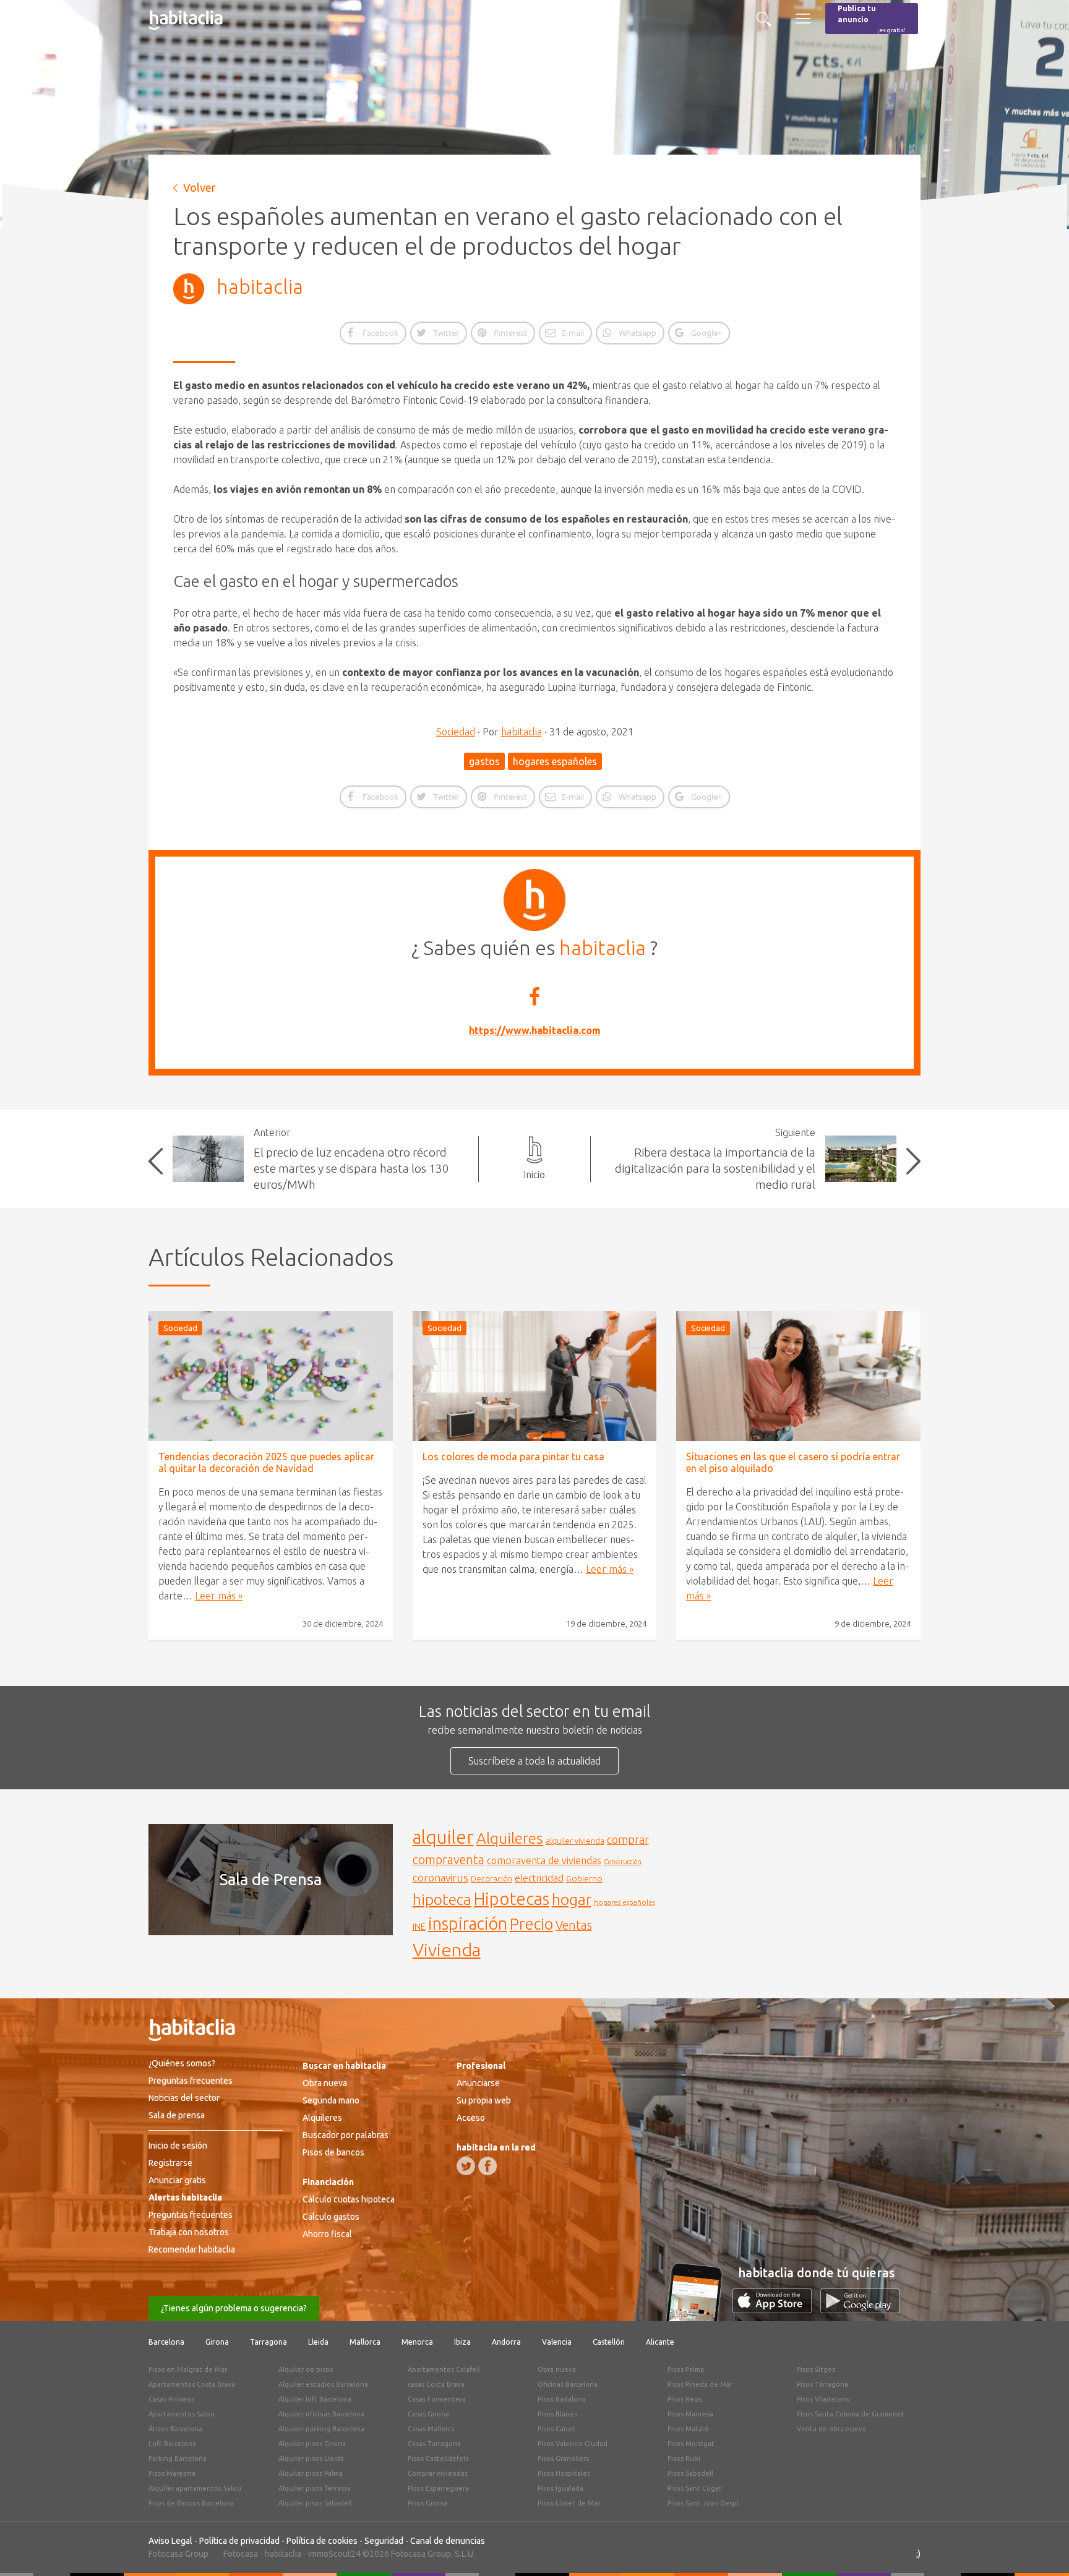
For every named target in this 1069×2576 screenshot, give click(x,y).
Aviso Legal (170, 2541)
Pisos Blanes (557, 2414)
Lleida (318, 2342)
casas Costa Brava (436, 2384)
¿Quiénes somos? (182, 2063)
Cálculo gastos (331, 2217)
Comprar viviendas (438, 2473)
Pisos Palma (686, 2369)
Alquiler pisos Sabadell (315, 2503)
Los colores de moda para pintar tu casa (513, 1457)
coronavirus (440, 1877)
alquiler (443, 1837)
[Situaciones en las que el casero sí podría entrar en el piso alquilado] (798, 1376)
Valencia (557, 2342)
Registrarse (170, 2163)
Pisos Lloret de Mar (569, 2503)
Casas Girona (428, 2414)
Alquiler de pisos (306, 2369)
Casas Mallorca (431, 2429)
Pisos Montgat (691, 2444)
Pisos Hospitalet (564, 2473)
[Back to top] (1041, 2548)
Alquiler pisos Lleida (311, 2458)
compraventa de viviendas (544, 1860)
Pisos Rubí (684, 2458)
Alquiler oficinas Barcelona (321, 2414)
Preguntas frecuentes (191, 2081)
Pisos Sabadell (690, 2473)
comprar (628, 1839)
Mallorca (365, 2342)
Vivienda (447, 1949)
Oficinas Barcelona (568, 2384)
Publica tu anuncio (872, 19)
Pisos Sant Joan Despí (703, 2503)
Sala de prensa (177, 2115)
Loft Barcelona (172, 2444)
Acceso (471, 2118)
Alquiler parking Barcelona (321, 2429)
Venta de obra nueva (831, 2429)
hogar (572, 1899)
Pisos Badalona (562, 2399)
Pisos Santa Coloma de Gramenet (851, 2414)
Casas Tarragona (434, 2444)
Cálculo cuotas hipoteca (349, 2199)
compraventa (449, 1860)
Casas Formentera (437, 2399)
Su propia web (484, 2100)
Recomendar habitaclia (192, 2249)
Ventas (574, 1925)
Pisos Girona (427, 2503)
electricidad (539, 1878)
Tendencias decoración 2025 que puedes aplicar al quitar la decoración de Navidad (266, 1462)
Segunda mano (331, 2100)
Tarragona (268, 2342)
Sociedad (456, 732)
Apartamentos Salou (182, 2414)
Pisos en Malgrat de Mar (188, 2369)
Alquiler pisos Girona (312, 2444)
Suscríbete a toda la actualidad (534, 1761)
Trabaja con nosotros (189, 2232)
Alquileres (510, 1838)
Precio (531, 1924)
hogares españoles (555, 761)
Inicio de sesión (178, 2146)
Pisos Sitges (816, 2369)
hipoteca (442, 1899)
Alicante (660, 2342)
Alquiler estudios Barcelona (323, 2384)
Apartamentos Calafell (444, 2369)
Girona (217, 2342)
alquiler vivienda (575, 1841)
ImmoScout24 (334, 2554)
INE (419, 1927)
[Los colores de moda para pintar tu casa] (535, 1376)
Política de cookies (322, 2541)
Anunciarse (478, 2083)
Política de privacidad (239, 2541)
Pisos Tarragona (822, 2384)
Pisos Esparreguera (438, 2488)
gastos (484, 761)
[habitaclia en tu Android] (860, 2309)
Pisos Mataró (688, 2429)
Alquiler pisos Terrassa (315, 2488)
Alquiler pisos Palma (311, 2473)
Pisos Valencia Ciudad (573, 2444)
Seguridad (384, 2541)
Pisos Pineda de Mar (700, 2384)
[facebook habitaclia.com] (487, 2166)
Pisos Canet (556, 2429)
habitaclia (260, 286)
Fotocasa (241, 2554)
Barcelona (166, 2342)
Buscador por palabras (346, 2135)
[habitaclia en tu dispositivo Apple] (776, 2309)
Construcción (623, 1862)
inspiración (468, 1923)
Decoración (492, 1878)
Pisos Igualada (560, 2488)
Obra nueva (325, 2083)
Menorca (417, 2342)
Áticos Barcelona (175, 2429)
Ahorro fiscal (327, 2234)
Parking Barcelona (178, 2458)
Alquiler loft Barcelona (315, 2399)
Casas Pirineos (171, 2399)
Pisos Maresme (172, 2473)
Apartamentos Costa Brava (192, 2384)
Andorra (506, 2342)
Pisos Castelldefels (438, 2458)
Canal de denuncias (448, 2541)
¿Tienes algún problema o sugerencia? (234, 2308)
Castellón (609, 2342)
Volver (200, 187)
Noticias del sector (184, 2098)
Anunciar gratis (177, 2180)
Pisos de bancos (333, 2152)
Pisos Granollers (563, 2458)
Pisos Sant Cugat (695, 2488)
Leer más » (219, 1596)
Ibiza (462, 2342)
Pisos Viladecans (823, 2399)
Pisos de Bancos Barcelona (191, 2503)
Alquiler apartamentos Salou (195, 2488)
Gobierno (584, 1878)
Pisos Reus (685, 2399)
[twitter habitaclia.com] (466, 2166)
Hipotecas (512, 1898)
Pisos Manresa (690, 2414)
